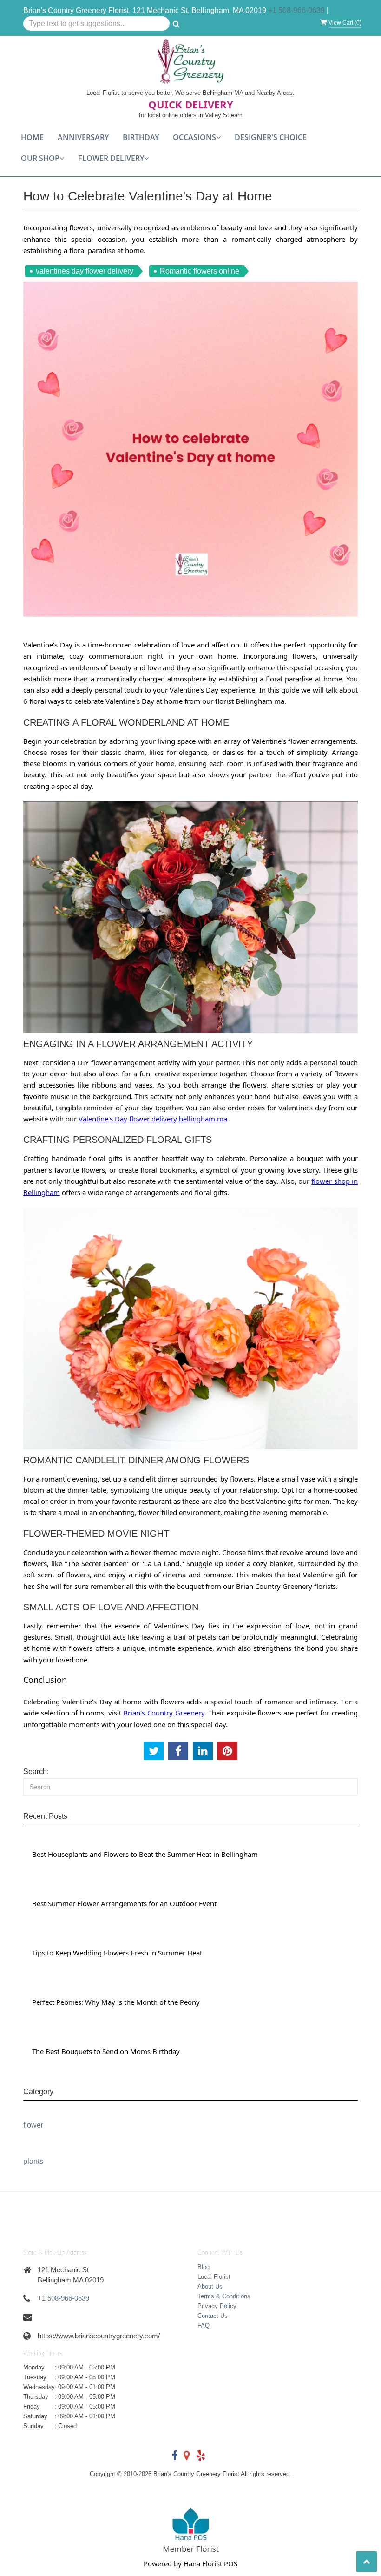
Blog (204, 2267)
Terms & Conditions (224, 2296)
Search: (36, 1772)
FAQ (204, 2326)
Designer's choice (271, 137)
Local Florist (214, 2277)
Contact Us (213, 2316)
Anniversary (83, 137)
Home (32, 137)
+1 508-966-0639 (296, 10)
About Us (210, 2286)
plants (33, 2161)
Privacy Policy (217, 2306)
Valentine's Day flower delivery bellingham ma (153, 1119)
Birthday (141, 137)
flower (33, 2125)
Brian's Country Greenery (164, 1713)
